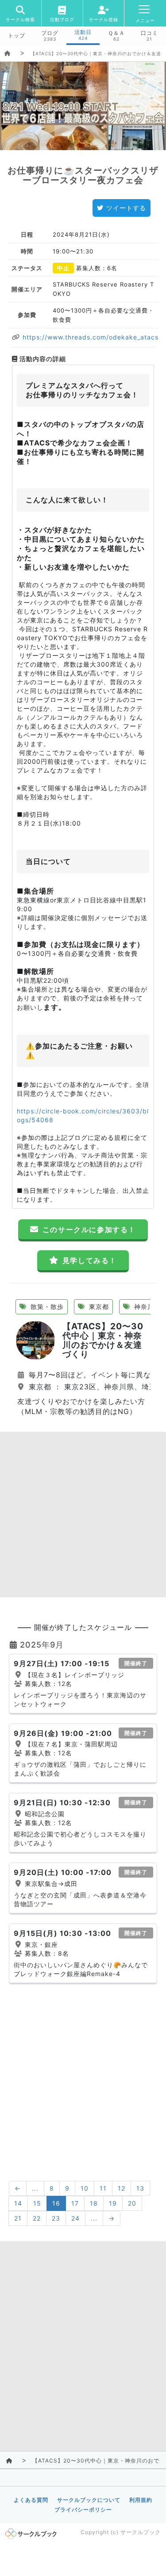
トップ (17, 36)
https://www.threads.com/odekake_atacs (89, 337)
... (35, 2188)
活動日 (83, 32)
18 (94, 2203)
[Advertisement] (83, 1514)
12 (122, 2188)
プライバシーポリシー (83, 2510)
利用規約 (141, 2500)
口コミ (149, 33)
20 (132, 2203)
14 (18, 2203)
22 (37, 2218)
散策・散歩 (46, 1307)
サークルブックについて (89, 2500)
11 (103, 2188)
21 (18, 2218)
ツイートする (126, 208)
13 (140, 2188)
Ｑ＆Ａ (116, 33)
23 (56, 2218)
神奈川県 (146, 1307)
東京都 (98, 1307)
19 (113, 2203)
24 (75, 2218)
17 (75, 2203)
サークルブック (141, 2532)
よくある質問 (31, 2500)
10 (85, 2188)
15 (37, 2203)
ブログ (50, 33)
